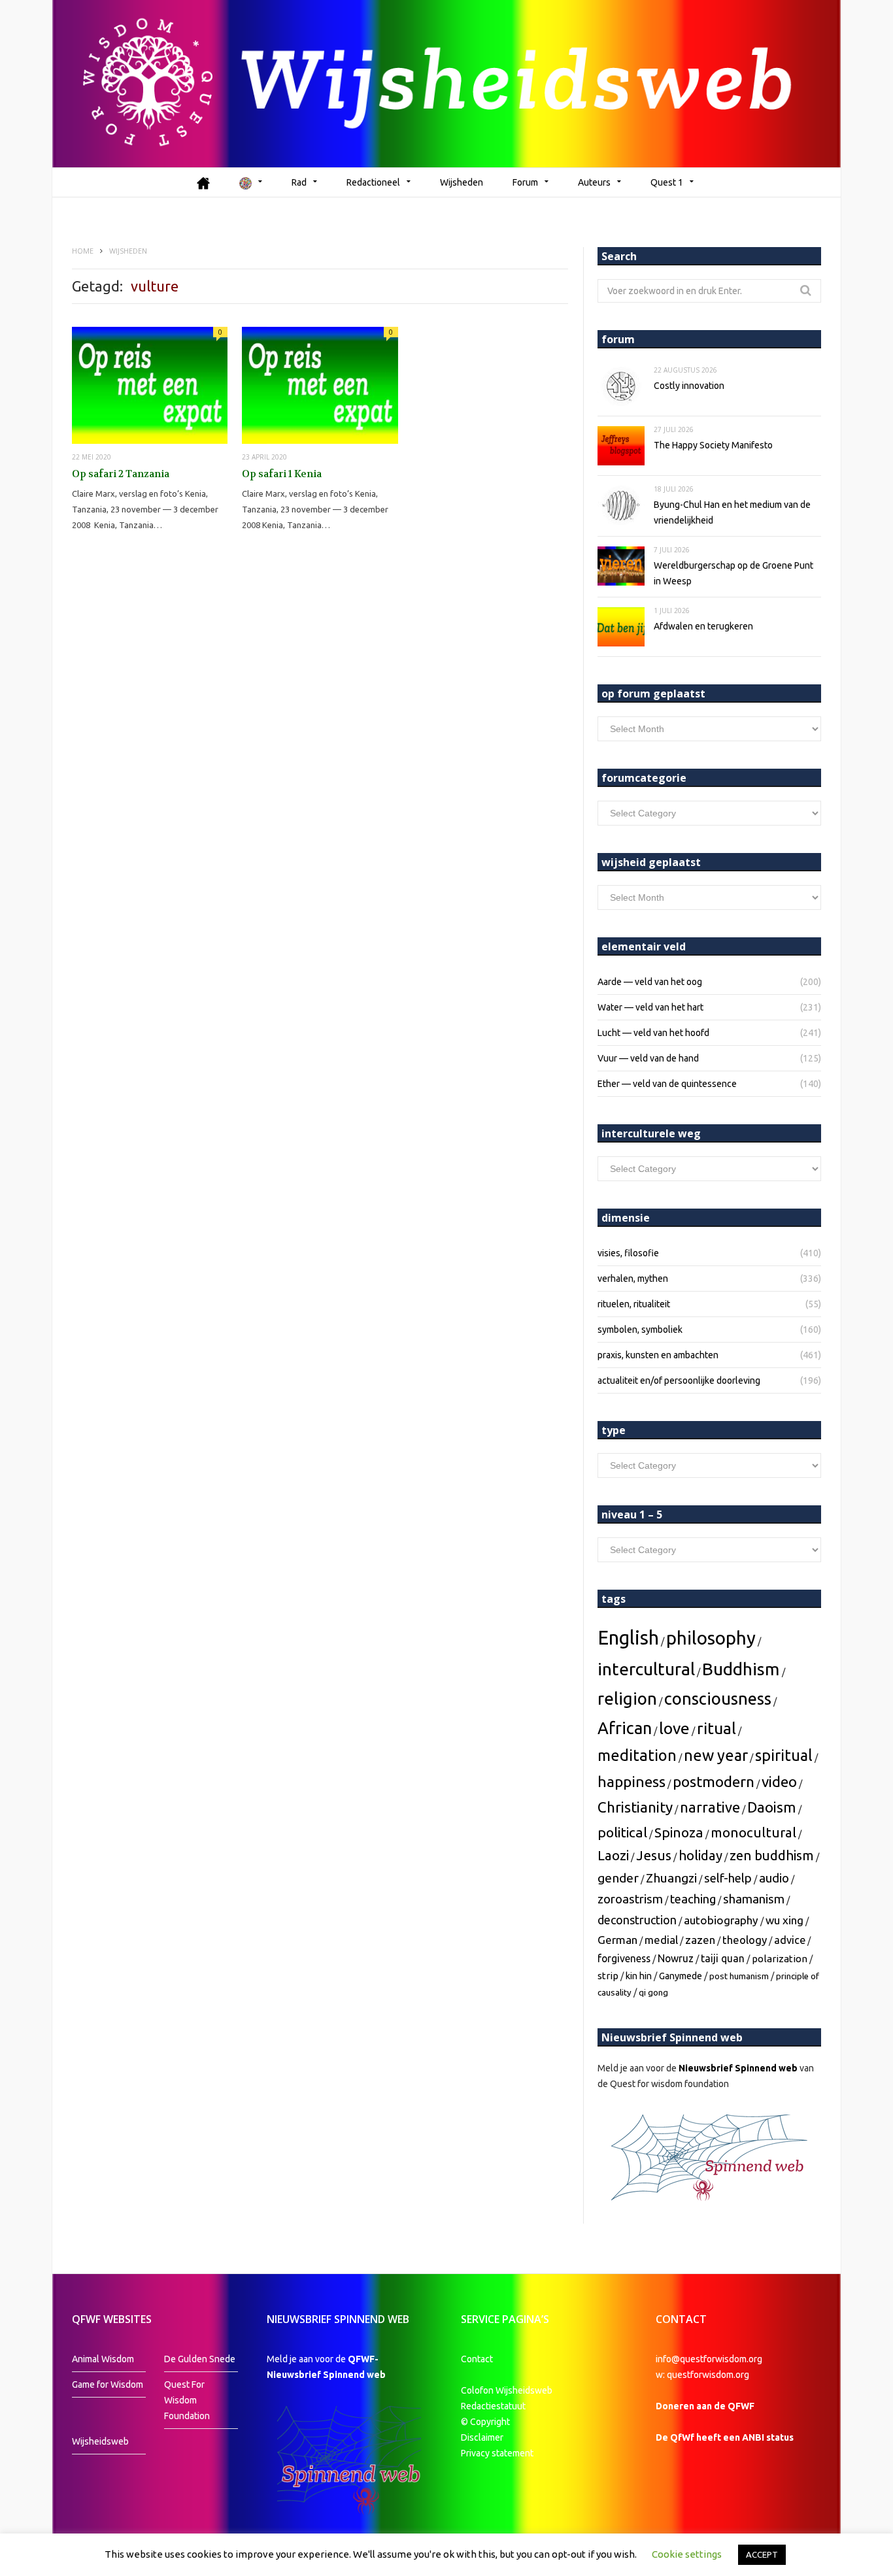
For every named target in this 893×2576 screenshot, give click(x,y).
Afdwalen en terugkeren (703, 626)
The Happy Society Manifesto (713, 445)
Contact (477, 2359)
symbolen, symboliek (640, 1330)
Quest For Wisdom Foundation (187, 2400)
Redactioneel (373, 182)
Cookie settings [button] (687, 2554)
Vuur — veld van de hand (648, 1058)
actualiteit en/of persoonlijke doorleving (679, 1380)
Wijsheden (462, 182)
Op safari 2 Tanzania (121, 474)
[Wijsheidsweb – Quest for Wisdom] (446, 84)
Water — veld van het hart (650, 1007)
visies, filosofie (628, 1253)
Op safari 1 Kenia (282, 474)
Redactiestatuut (494, 2406)
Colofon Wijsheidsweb (507, 2390)
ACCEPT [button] (762, 2554)
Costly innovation (689, 386)
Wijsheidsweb (100, 2441)
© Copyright (485, 2422)
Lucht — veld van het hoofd (653, 1033)
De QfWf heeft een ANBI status (725, 2437)
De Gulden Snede (200, 2359)
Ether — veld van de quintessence (667, 1084)
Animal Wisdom (103, 2359)
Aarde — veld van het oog (650, 982)
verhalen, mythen (633, 1279)
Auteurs (594, 182)
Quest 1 (667, 182)
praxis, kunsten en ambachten (658, 1355)
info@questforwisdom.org (709, 2359)
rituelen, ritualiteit (634, 1304)
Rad (299, 182)
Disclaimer (482, 2437)
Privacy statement (497, 2453)
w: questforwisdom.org (702, 2375)
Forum (525, 182)
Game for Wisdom (108, 2384)
